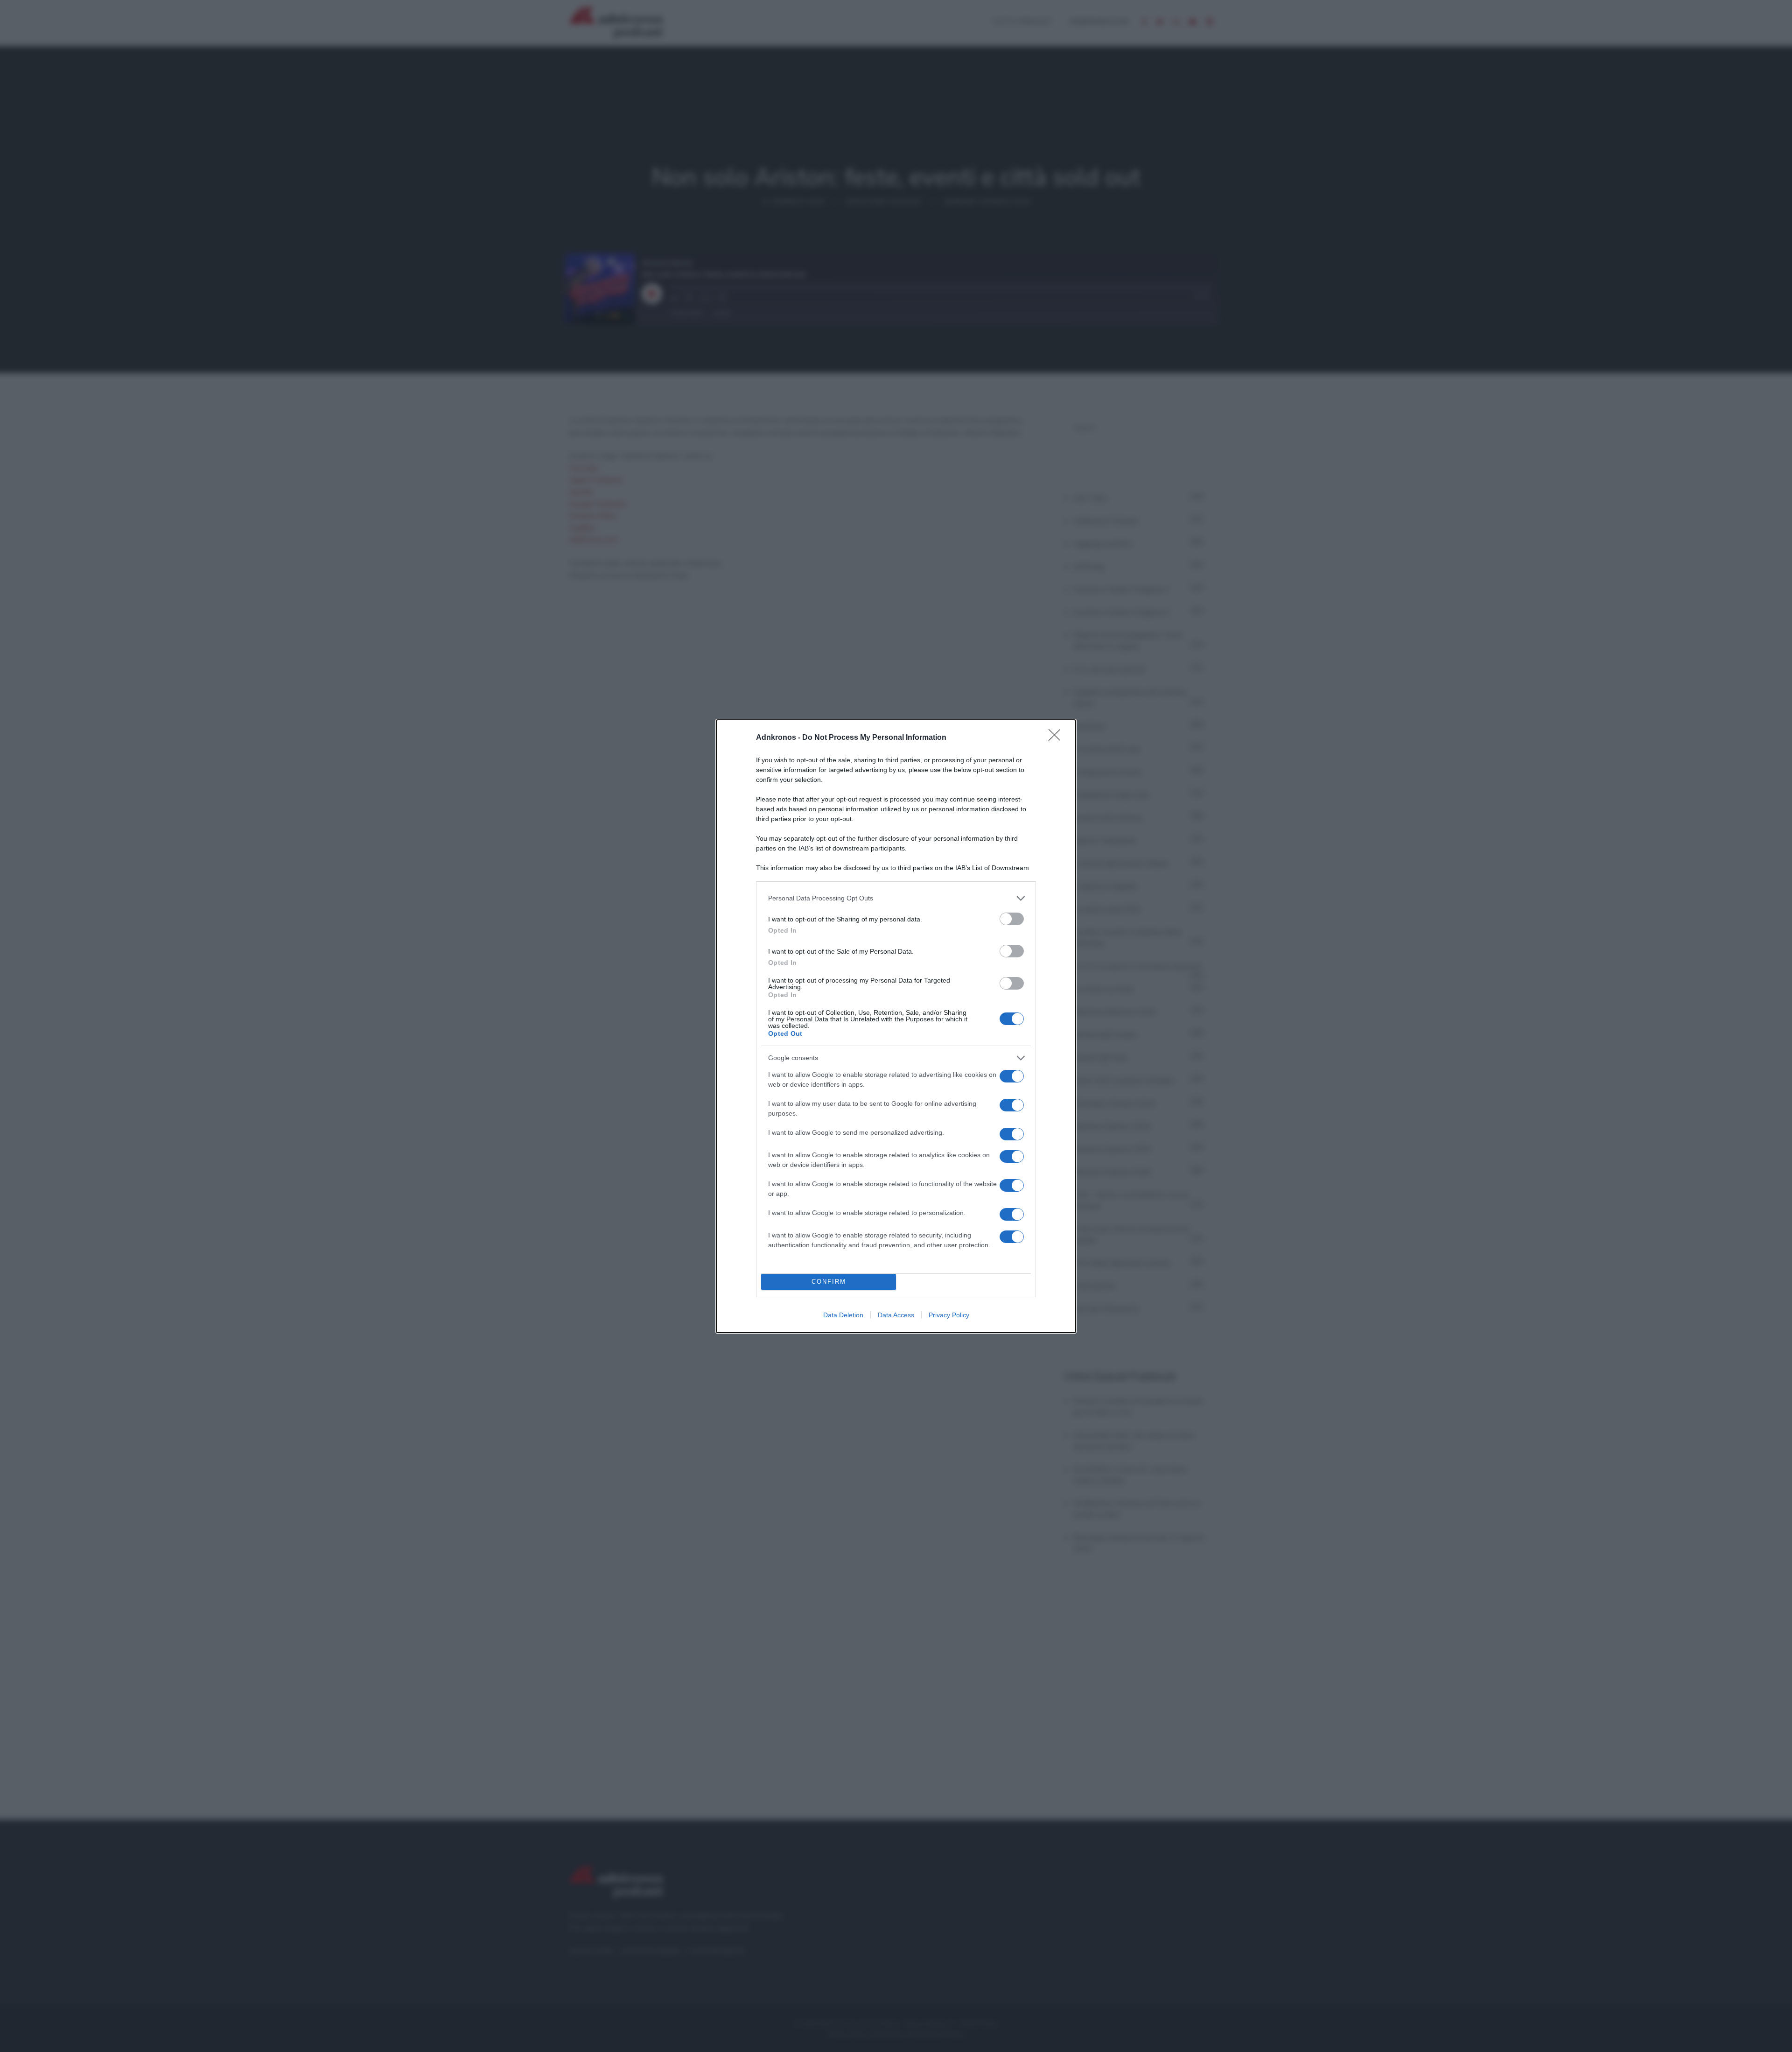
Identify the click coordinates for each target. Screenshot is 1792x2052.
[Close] (1057, 738)
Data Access (896, 1315)
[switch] (1012, 919)
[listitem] (896, 898)
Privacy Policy (949, 1315)
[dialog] (896, 1026)
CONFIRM (829, 1282)
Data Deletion (843, 1315)
